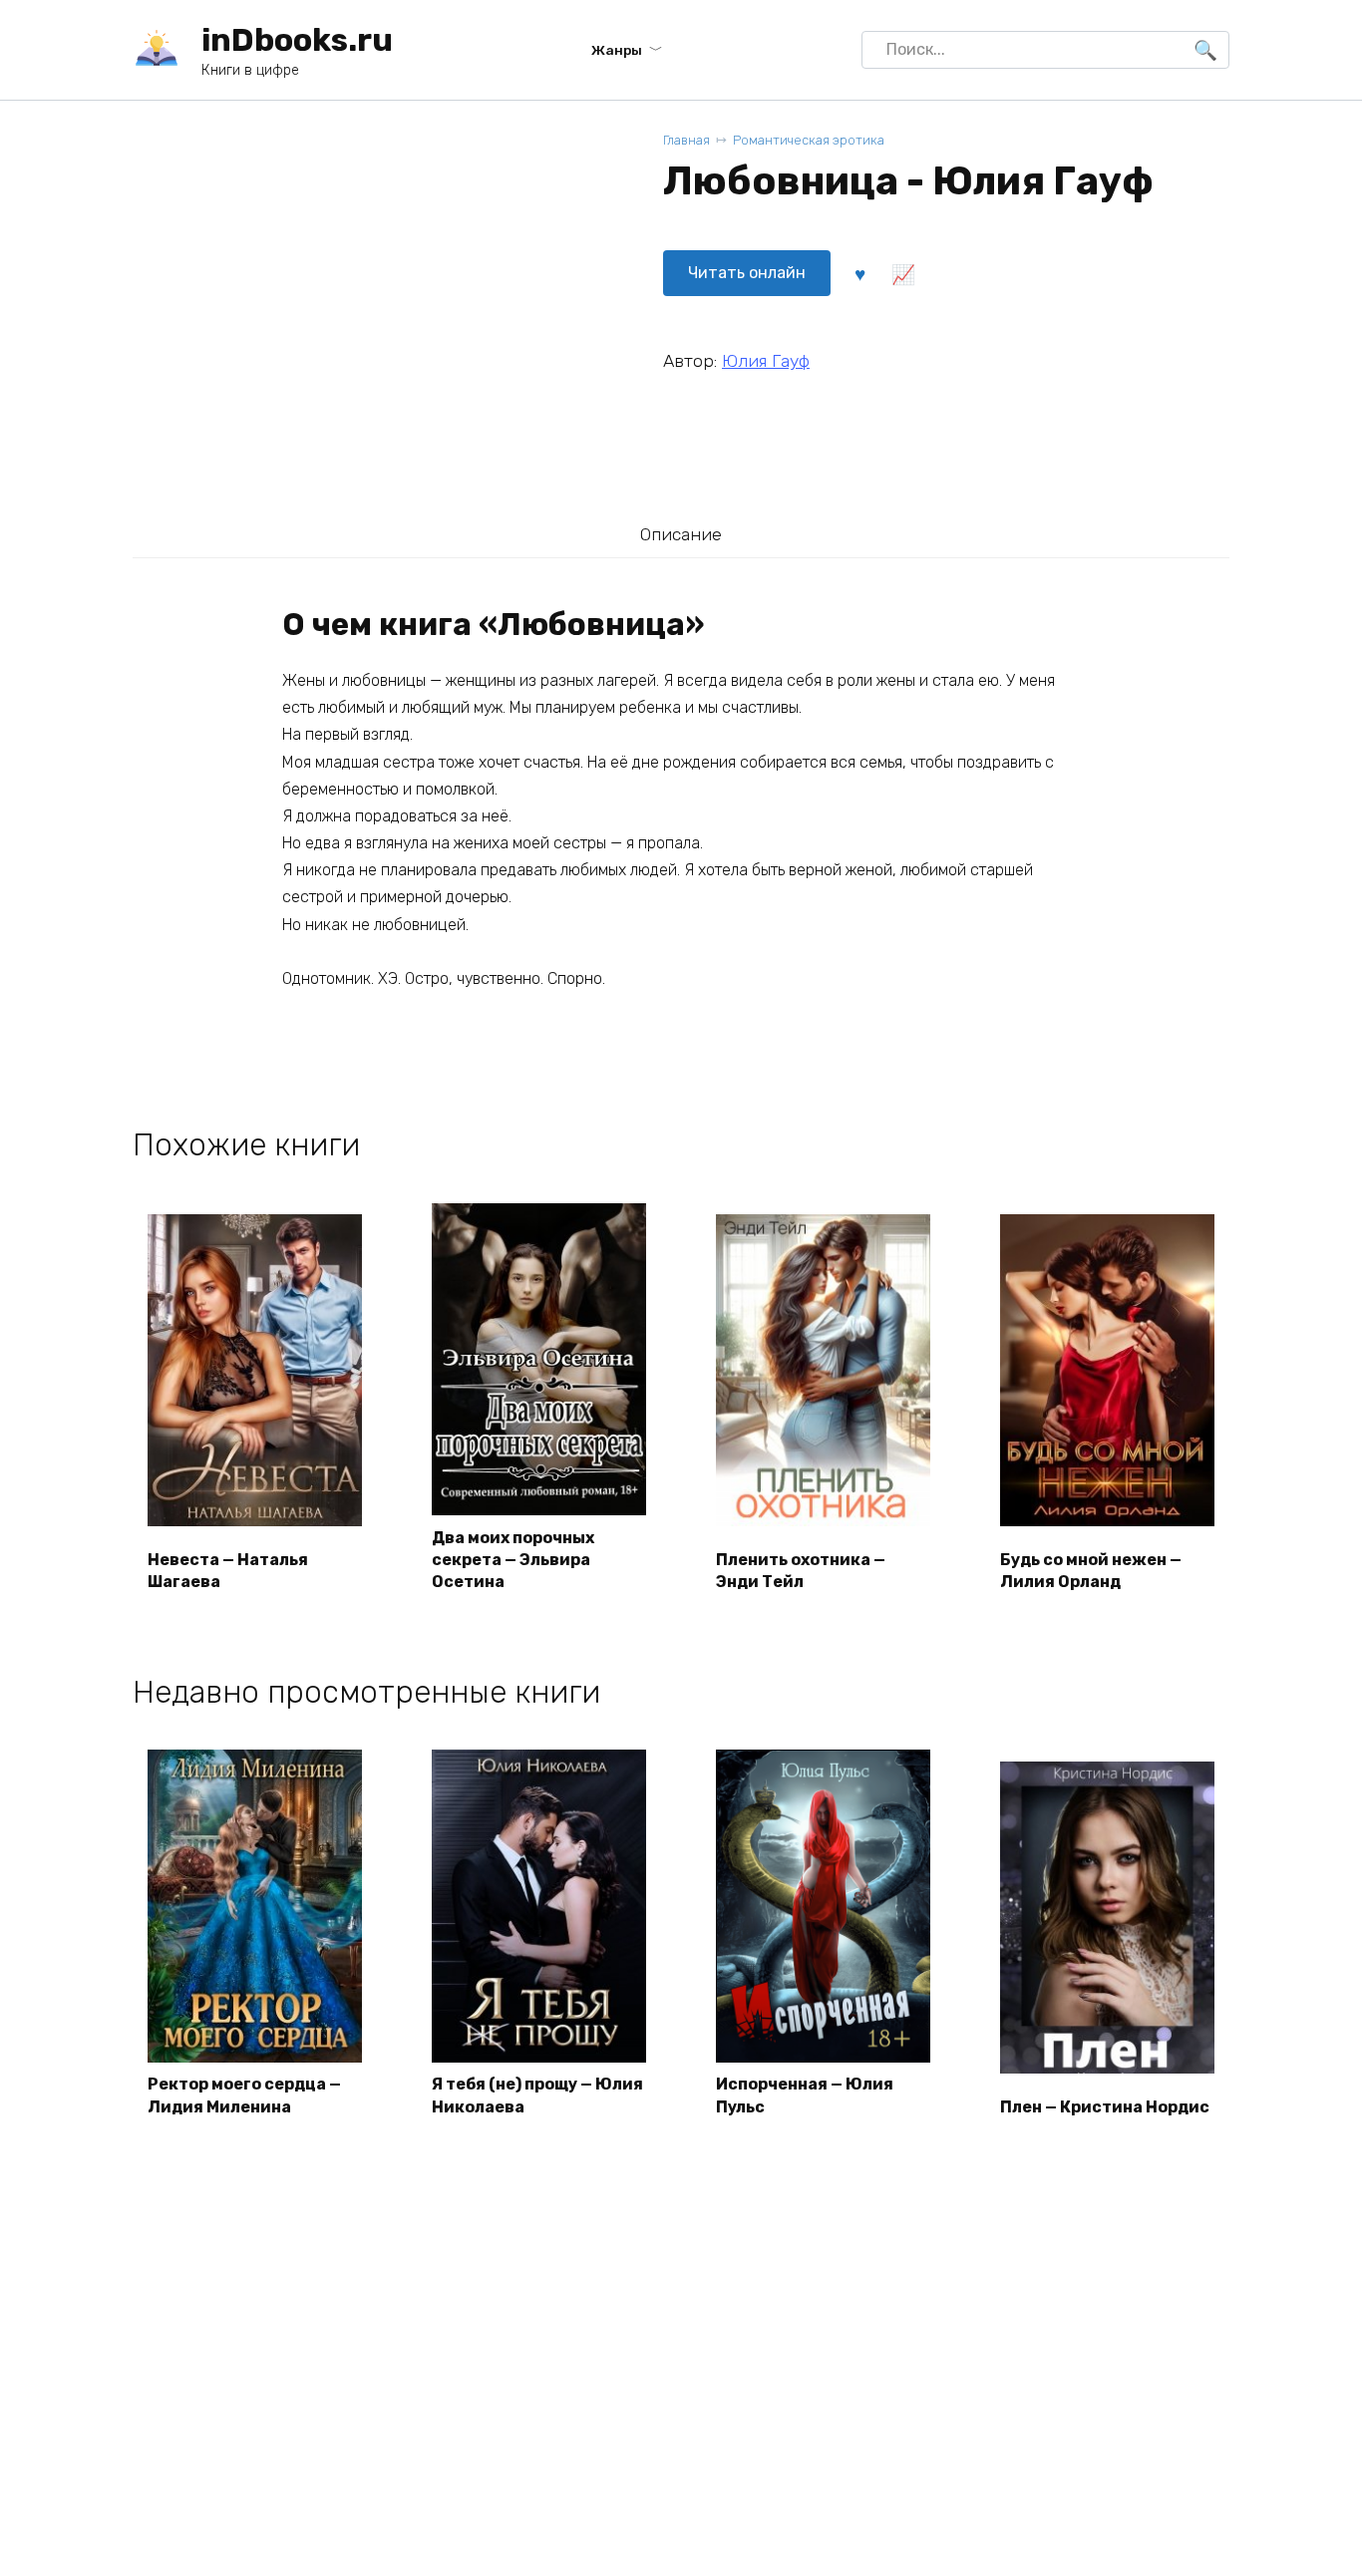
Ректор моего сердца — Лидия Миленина (244, 2095)
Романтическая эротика (809, 140)
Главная (686, 140)
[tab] (681, 534)
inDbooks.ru (297, 40)
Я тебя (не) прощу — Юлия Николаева (537, 2095)
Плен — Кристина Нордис (1105, 2107)
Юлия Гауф (766, 361)
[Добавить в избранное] (859, 273)
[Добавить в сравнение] (902, 273)
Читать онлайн (747, 273)
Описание (681, 534)
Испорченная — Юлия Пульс (805, 2095)
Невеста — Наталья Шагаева (228, 1571)
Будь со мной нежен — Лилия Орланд (1091, 1571)
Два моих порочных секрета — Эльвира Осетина (513, 1560)
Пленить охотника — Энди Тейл (801, 1571)
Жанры (617, 50)
